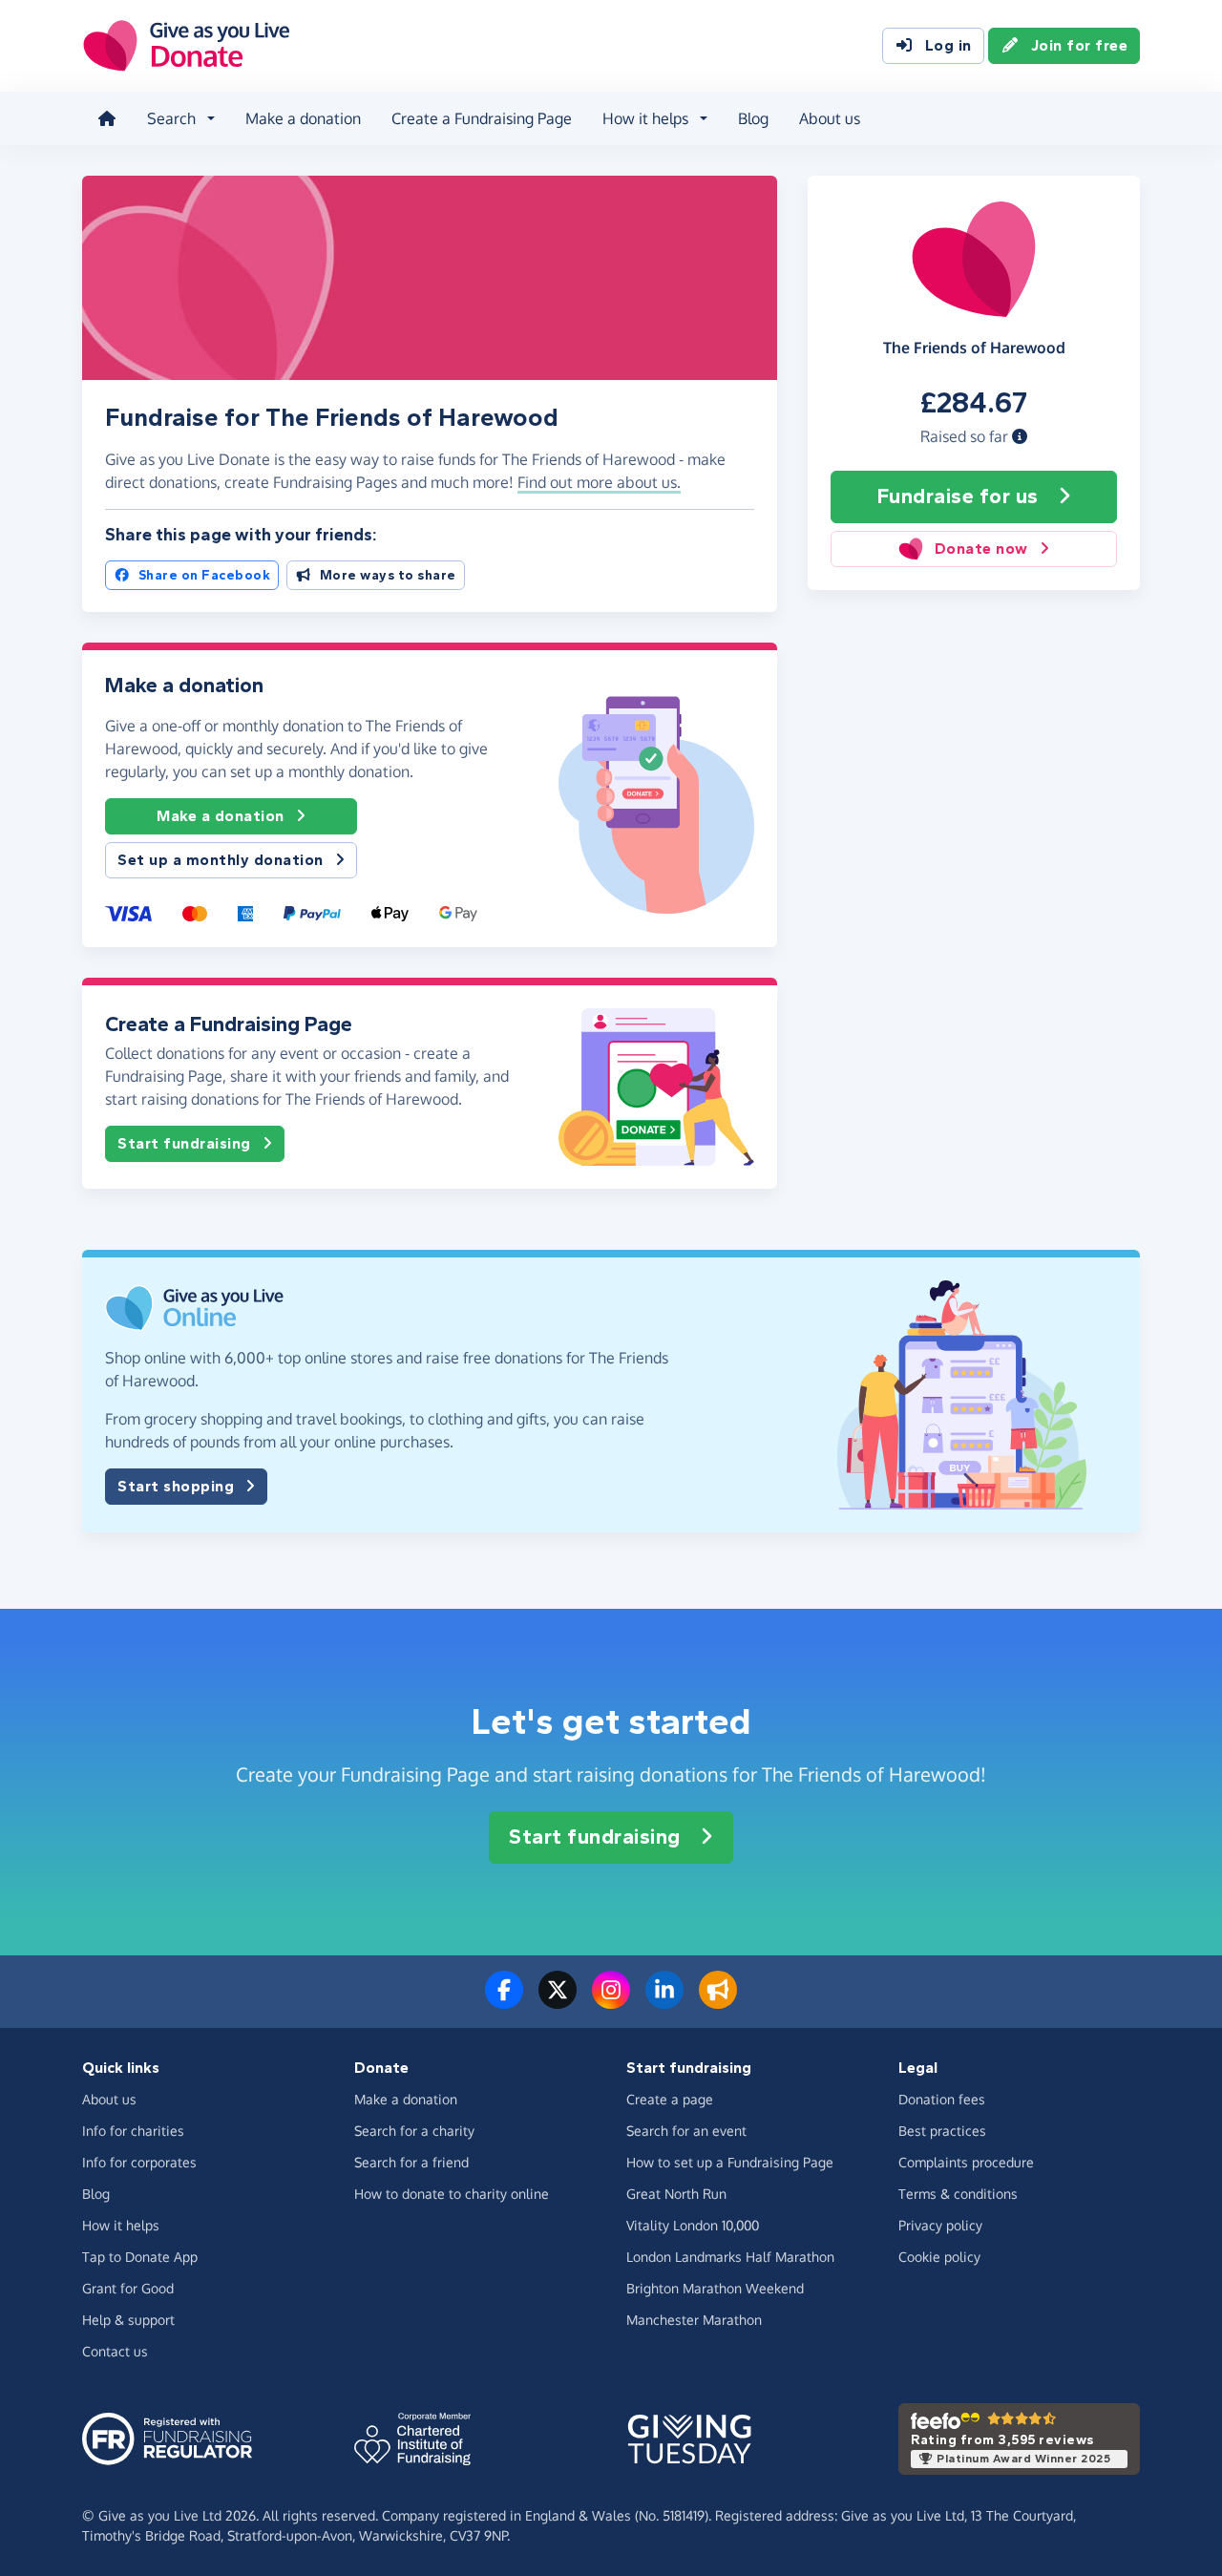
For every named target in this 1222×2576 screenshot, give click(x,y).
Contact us (115, 2351)
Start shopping (176, 1486)
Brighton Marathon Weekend (715, 2288)
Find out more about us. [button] (599, 482)
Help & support (128, 2320)
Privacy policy (940, 2225)
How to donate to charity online (452, 2194)
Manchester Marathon (694, 2320)
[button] (1020, 436)
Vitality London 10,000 (693, 2225)
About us (830, 118)
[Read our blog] (718, 2001)
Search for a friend (411, 2162)
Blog (753, 118)
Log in (948, 45)
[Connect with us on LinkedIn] (664, 2001)
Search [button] (171, 118)
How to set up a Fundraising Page (730, 2162)
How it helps (121, 2225)
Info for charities (133, 2131)
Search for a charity (414, 2131)
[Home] (107, 118)
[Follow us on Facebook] (504, 2001)
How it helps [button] (645, 118)
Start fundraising (184, 1143)
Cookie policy (939, 2257)
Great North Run (676, 2194)
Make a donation (303, 118)
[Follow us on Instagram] (611, 2001)
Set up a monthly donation (221, 860)
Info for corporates (139, 2162)
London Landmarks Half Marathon (730, 2257)
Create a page (670, 2099)
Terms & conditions (958, 2194)
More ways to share (388, 575)
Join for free (1080, 45)
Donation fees (942, 2099)
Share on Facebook (205, 575)
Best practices (942, 2131)
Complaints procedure (966, 2162)
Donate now (981, 549)
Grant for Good (128, 2288)
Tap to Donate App (140, 2257)
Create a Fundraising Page (482, 118)
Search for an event (686, 2131)
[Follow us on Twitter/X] (558, 2001)
